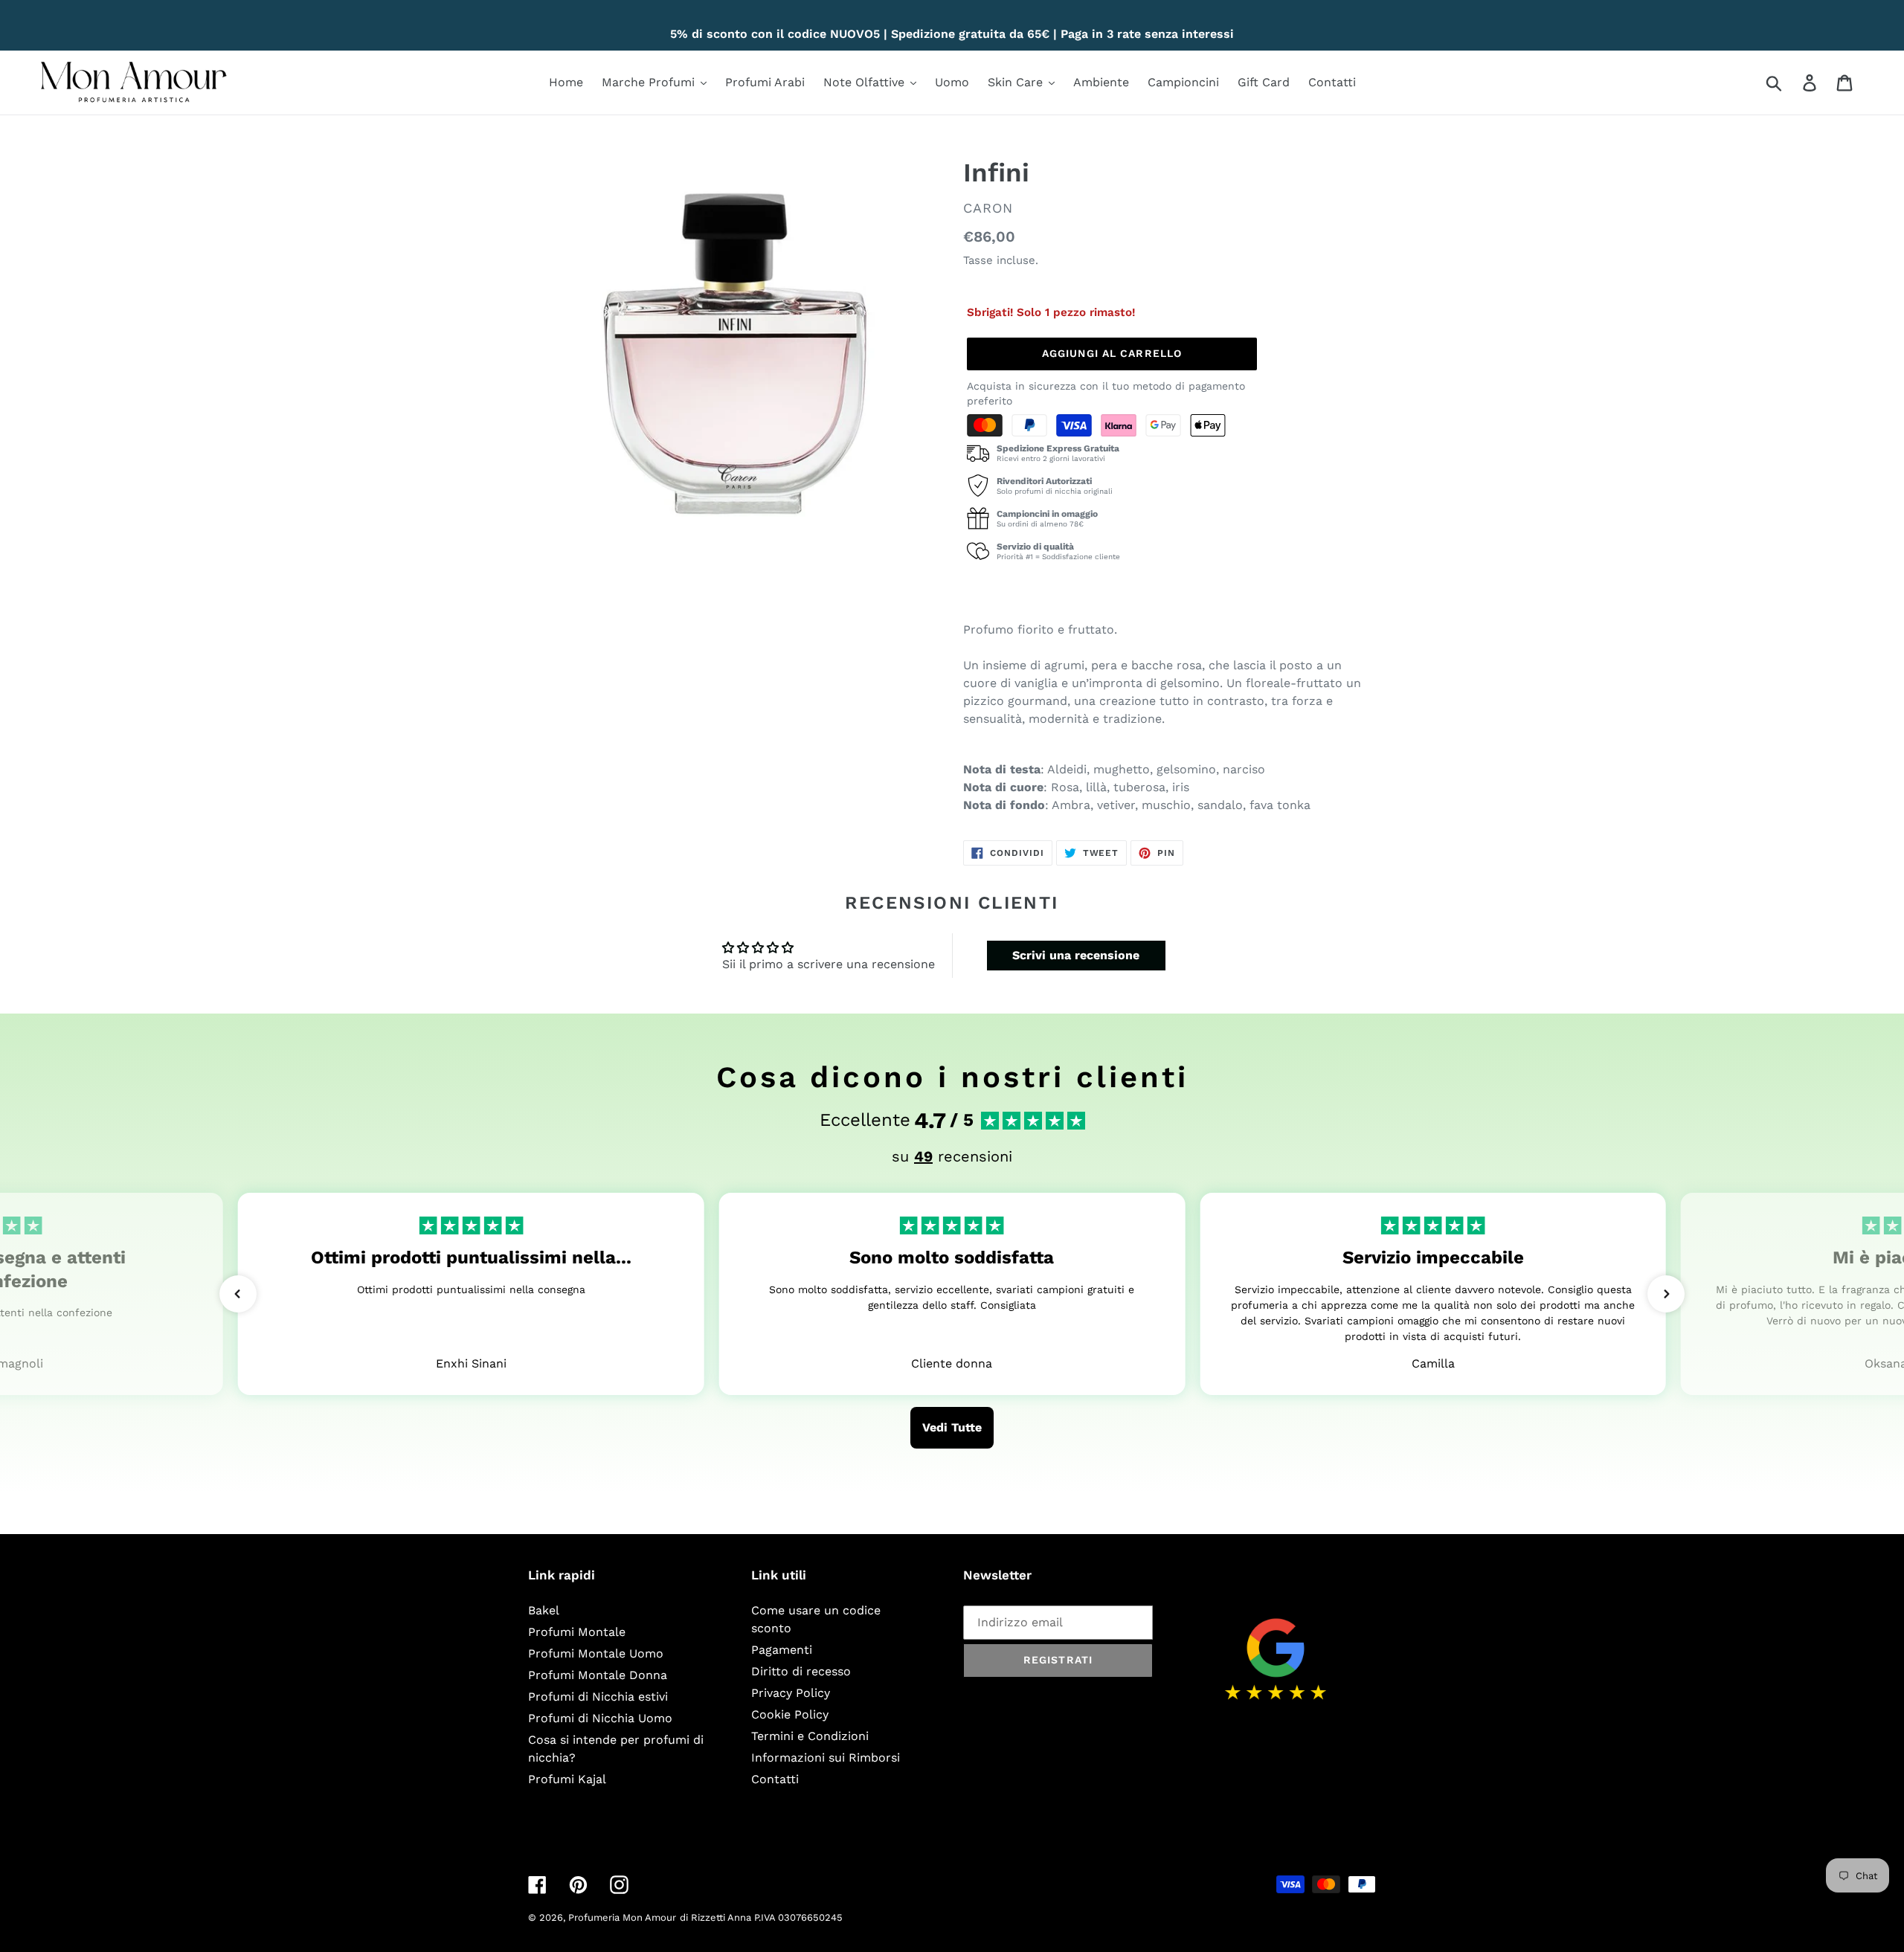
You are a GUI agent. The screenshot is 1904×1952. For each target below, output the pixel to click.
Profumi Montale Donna (598, 1675)
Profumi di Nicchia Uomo (600, 1718)
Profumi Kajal (567, 1779)
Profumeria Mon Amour (622, 1917)
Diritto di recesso (801, 1671)
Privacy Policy (791, 1693)
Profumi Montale (577, 1632)
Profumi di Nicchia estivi (598, 1697)
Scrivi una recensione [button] (1076, 955)
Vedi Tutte (952, 1427)
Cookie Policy (790, 1714)
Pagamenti (782, 1650)
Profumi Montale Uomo (596, 1653)
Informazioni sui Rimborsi (826, 1758)
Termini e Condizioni (810, 1736)
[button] (238, 1294)
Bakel (544, 1610)
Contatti (775, 1779)
